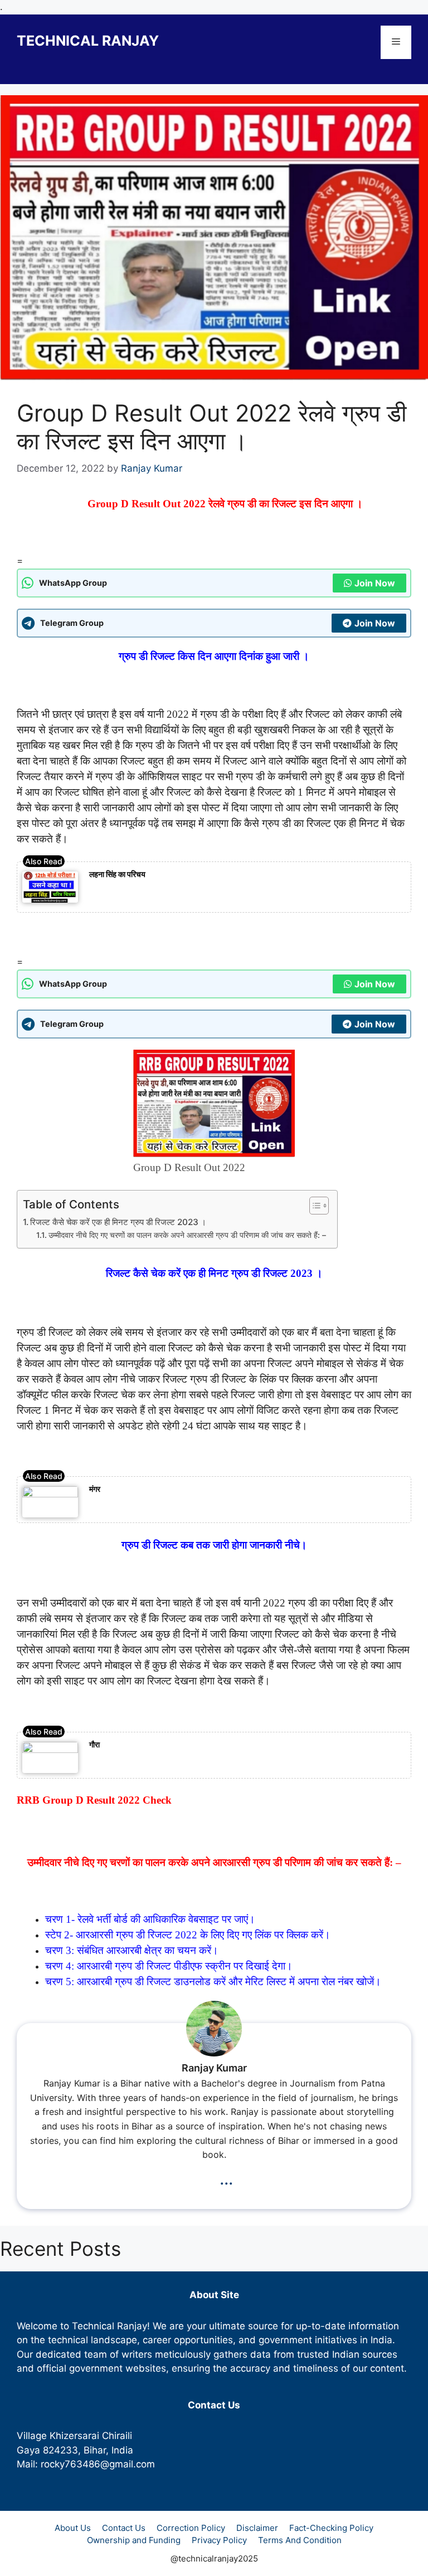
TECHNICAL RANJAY (88, 41)
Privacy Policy (219, 2540)
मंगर (95, 1489)
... (226, 2178)
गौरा (94, 1744)
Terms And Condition (300, 2540)
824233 (60, 2450)
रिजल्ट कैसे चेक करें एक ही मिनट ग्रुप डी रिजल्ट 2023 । (118, 1222)
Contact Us (124, 2528)
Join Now (375, 583)
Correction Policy (191, 2528)
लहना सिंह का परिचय (117, 874)
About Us (73, 2528)
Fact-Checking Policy (331, 2528)
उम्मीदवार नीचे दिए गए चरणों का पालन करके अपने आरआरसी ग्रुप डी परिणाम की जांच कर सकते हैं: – (187, 1235)
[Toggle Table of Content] (313, 1206)
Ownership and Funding (134, 2540)
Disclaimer (257, 2528)
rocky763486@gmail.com (98, 2464)
